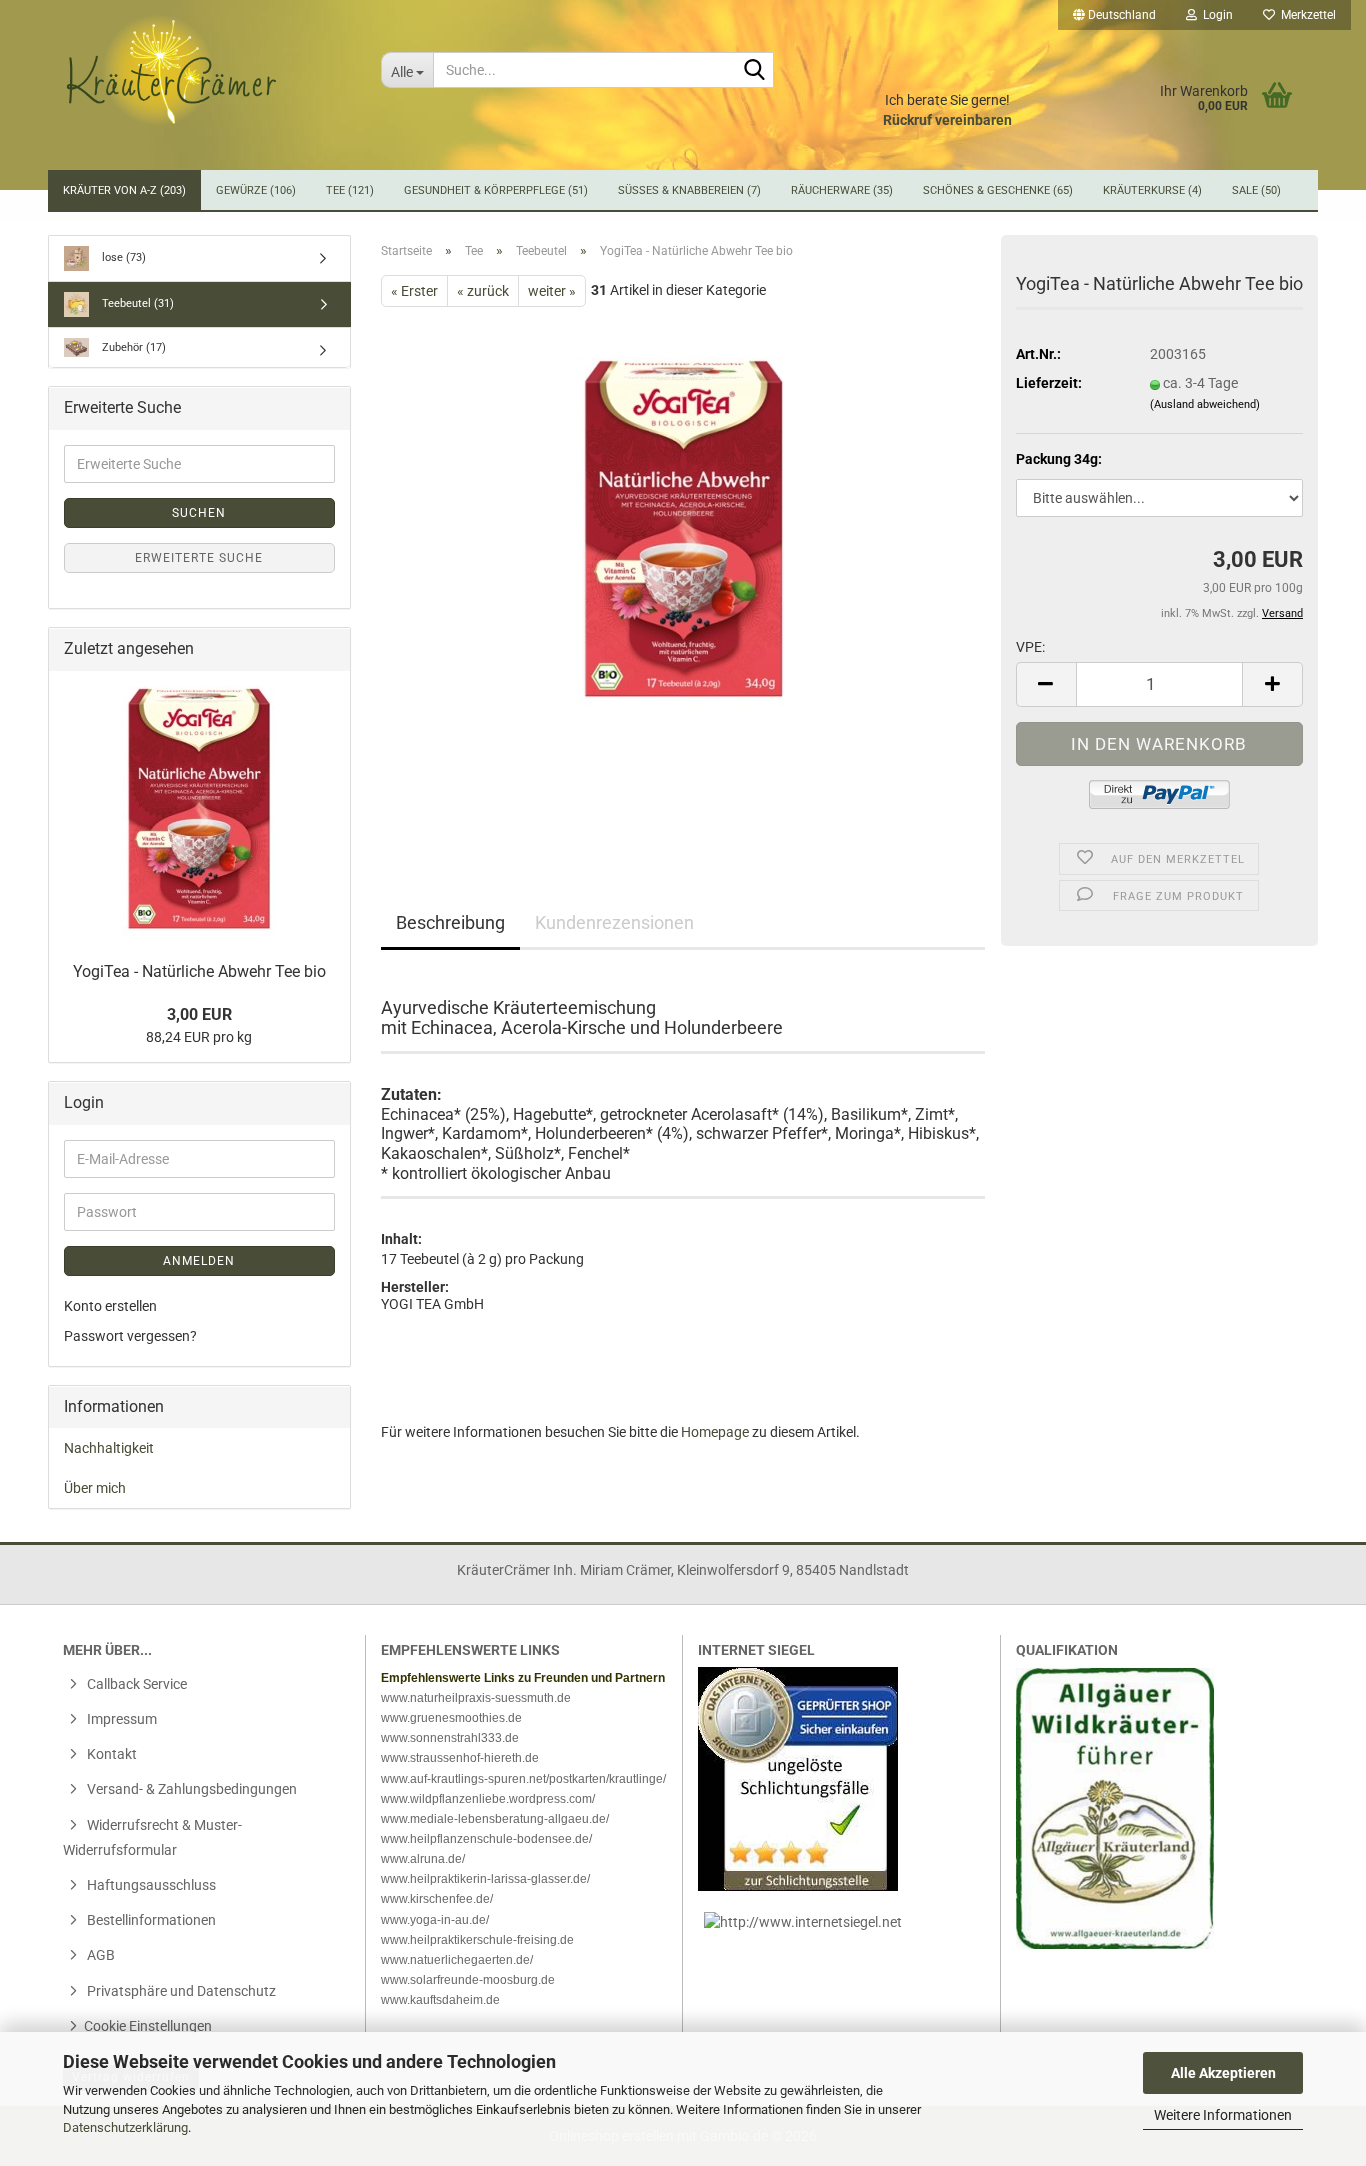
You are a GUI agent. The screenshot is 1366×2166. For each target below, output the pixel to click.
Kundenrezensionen (614, 922)
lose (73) (122, 257)
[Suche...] (755, 71)
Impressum (120, 1719)
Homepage (715, 1432)
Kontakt (110, 1754)
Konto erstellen (110, 1306)
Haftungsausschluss (150, 1885)
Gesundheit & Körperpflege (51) (496, 190)
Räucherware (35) (842, 190)
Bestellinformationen (150, 1920)
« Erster (414, 291)
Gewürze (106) (256, 190)
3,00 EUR (199, 1014)
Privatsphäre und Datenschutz (180, 1991)
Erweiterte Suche (199, 558)
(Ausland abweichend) (1205, 404)
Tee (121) (350, 190)
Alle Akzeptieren (1223, 2073)
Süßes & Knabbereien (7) (689, 190)
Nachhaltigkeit (109, 1448)
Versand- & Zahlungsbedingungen (190, 1789)
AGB (99, 1955)
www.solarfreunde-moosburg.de (468, 1980)
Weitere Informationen (1223, 2115)
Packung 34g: (1059, 459)
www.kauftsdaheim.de (440, 2000)
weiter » (552, 291)
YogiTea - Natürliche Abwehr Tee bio (199, 971)
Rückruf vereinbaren (947, 120)
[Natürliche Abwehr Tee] (683, 531)
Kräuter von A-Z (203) (124, 190)
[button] (1114, 15)
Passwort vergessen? (130, 1336)
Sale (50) (1256, 190)
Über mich (95, 1488)
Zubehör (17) (132, 347)
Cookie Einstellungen (148, 2026)
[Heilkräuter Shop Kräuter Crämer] (207, 70)
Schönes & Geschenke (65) (998, 190)
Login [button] (1215, 15)
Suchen (199, 513)
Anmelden (199, 1261)
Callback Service (135, 1684)
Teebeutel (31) (136, 303)
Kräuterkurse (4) (1152, 190)
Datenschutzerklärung (125, 2127)
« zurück (483, 291)
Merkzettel (1305, 15)
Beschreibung (450, 922)
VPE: (1030, 647)
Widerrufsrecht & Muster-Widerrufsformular (152, 1837)
